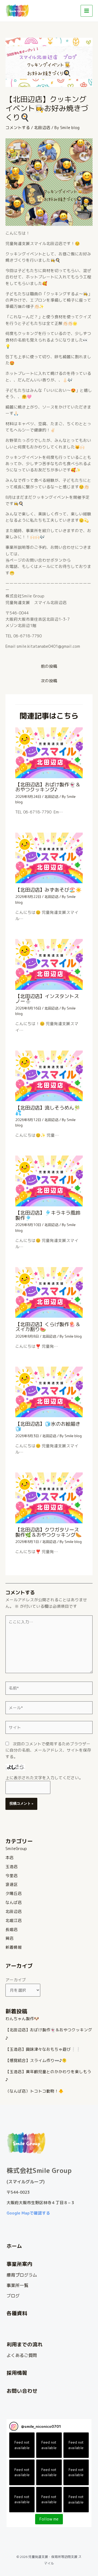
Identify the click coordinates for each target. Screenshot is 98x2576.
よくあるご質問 (22, 2355)
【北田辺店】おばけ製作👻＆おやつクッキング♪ (48, 787)
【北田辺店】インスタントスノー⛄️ (47, 999)
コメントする (18, 128)
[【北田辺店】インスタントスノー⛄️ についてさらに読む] (49, 964)
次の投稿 (49, 681)
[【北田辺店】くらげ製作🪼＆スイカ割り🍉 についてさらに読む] (49, 1292)
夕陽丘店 (14, 1893)
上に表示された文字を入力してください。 (44, 1778)
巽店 (10, 1938)
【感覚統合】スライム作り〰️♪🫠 (36, 2060)
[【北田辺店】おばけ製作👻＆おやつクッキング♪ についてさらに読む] (49, 752)
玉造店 (12, 1867)
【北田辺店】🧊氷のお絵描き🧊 (48, 1426)
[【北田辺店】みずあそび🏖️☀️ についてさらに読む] (49, 857)
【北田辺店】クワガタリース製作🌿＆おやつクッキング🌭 (48, 1532)
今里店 (12, 1876)
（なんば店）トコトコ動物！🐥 (34, 2091)
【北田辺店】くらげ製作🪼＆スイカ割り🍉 (48, 1327)
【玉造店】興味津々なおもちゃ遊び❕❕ (43, 2049)
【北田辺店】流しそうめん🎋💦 (48, 1110)
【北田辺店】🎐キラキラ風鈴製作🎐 (48, 1215)
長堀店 (12, 1929)
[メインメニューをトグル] (87, 11)
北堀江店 (14, 1920)
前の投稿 (49, 666)
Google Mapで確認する (28, 2213)
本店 (10, 1858)
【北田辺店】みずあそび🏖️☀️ (48, 890)
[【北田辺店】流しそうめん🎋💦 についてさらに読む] (49, 1076)
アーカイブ (16, 1980)
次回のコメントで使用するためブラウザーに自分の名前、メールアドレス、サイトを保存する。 (48, 1750)
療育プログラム (22, 2275)
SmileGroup (16, 1849)
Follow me (49, 2519)
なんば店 (14, 1902)
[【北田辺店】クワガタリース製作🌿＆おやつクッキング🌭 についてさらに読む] (49, 1497)
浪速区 (12, 1884)
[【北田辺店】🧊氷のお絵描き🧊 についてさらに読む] (49, 1392)
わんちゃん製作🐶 (22, 2019)
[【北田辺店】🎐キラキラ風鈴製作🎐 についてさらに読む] (49, 1181)
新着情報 (14, 1947)
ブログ (13, 2296)
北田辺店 (42, 128)
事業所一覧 (17, 2285)
